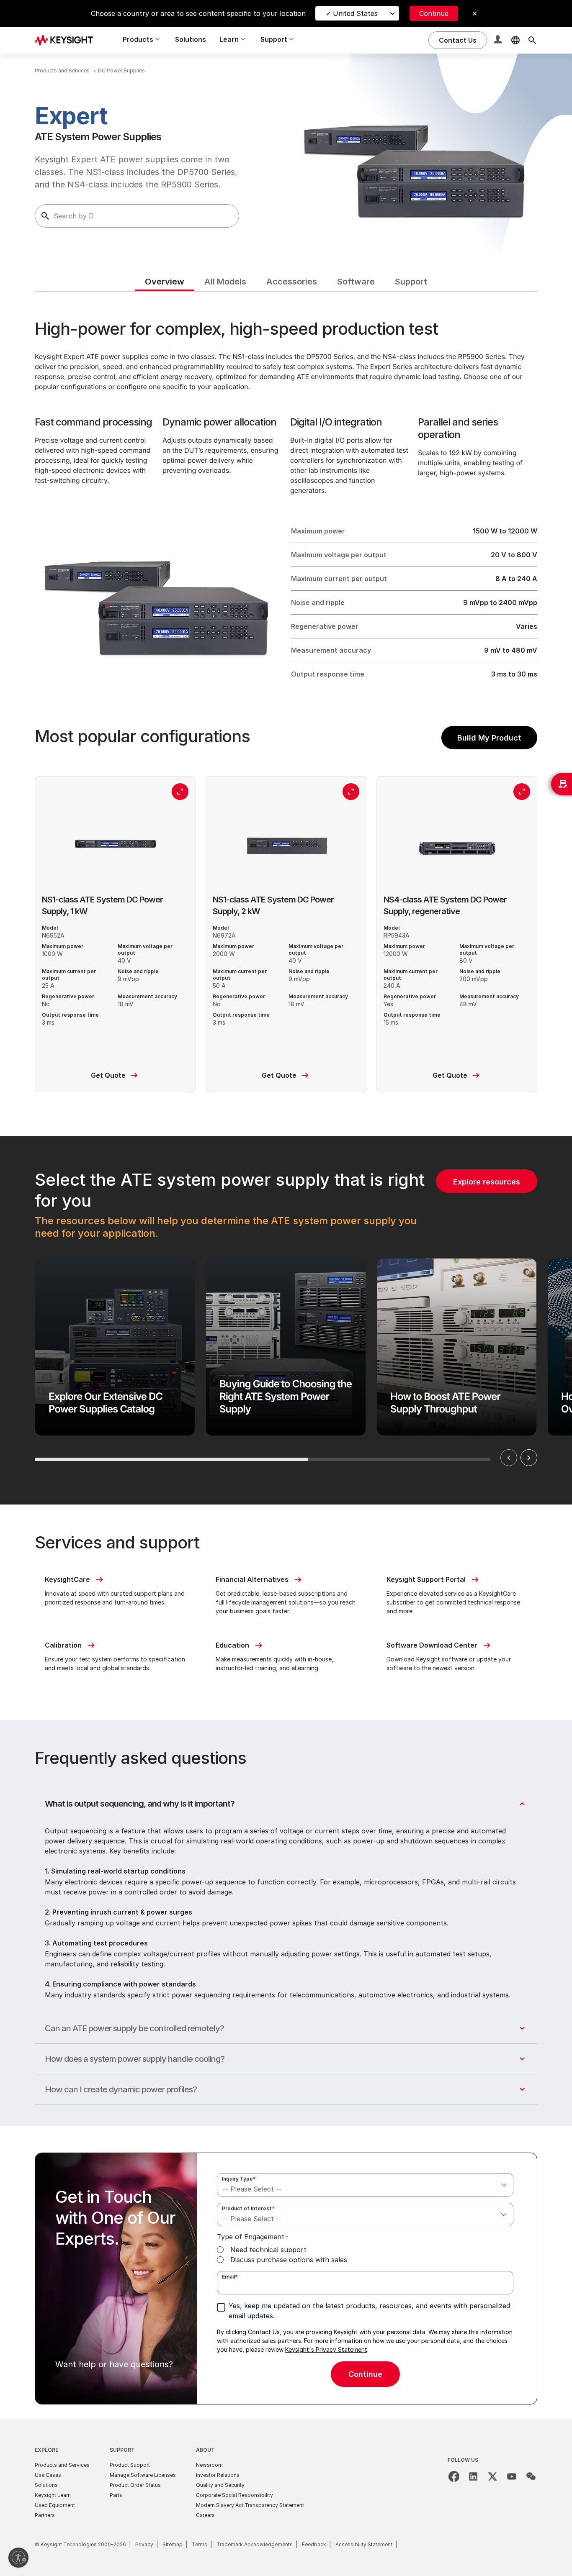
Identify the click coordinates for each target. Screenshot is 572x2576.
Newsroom (209, 2465)
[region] (286, 1320)
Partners (45, 2515)
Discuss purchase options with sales (289, 2260)
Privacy (144, 2544)
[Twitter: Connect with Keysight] (492, 2476)
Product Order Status (135, 2485)
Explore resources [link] (487, 1182)
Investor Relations (218, 2475)
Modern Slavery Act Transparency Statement (250, 2505)
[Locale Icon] (515, 40)
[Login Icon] (499, 40)
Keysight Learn (53, 2495)
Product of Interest (248, 2208)
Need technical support (268, 2250)
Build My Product (489, 738)
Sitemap (173, 2544)
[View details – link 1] (67, 40)
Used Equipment (55, 2505)
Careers (205, 2515)
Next (529, 1458)
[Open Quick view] (180, 792)
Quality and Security (220, 2485)
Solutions (191, 39)
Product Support (130, 2465)
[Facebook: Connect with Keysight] (454, 2476)
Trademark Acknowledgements (255, 2544)
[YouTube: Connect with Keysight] (512, 2476)
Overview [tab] (165, 282)
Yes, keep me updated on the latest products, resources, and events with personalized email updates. (369, 2311)
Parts (116, 2495)
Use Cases (48, 2475)
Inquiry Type (239, 2179)
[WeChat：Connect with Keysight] (531, 2476)
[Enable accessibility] (18, 2558)
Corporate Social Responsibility (234, 2495)
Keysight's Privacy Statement (326, 2349)
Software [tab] (356, 282)
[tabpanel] (286, 1355)
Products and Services (62, 2465)
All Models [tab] (225, 282)
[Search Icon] (532, 40)
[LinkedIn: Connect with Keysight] (473, 2476)
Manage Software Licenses (143, 2475)
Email (230, 2277)
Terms (200, 2544)
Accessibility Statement (364, 2544)
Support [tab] (411, 282)
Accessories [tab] (292, 282)
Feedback (314, 2544)
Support (122, 2450)
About (205, 2450)
